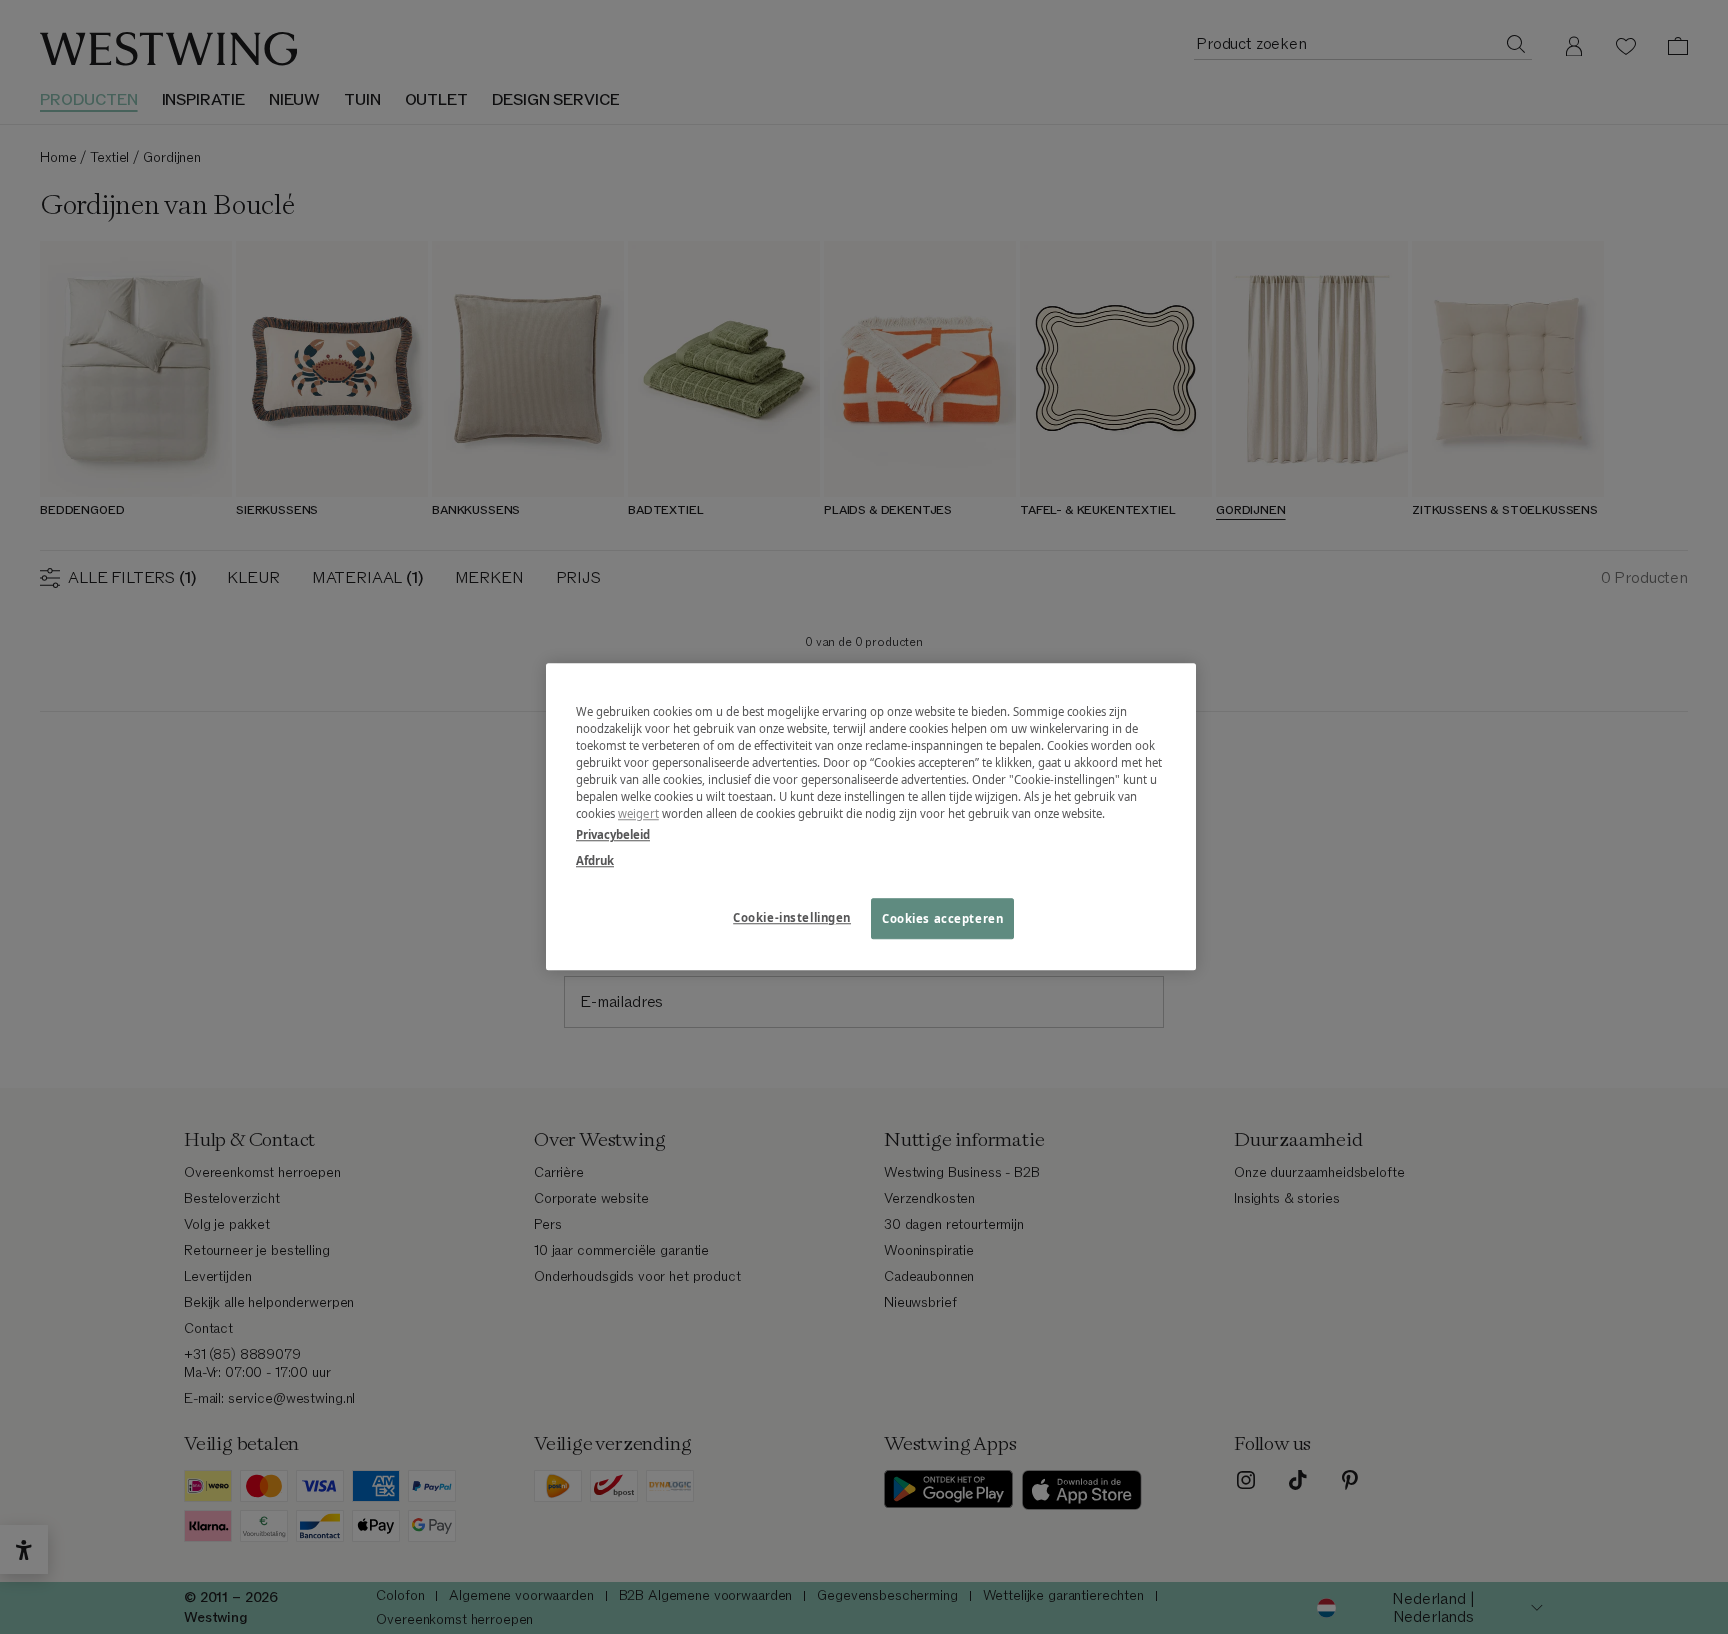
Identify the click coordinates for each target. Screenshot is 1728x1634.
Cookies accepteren (942, 918)
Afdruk (595, 860)
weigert (638, 814)
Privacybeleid (613, 835)
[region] (871, 816)
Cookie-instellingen (792, 917)
